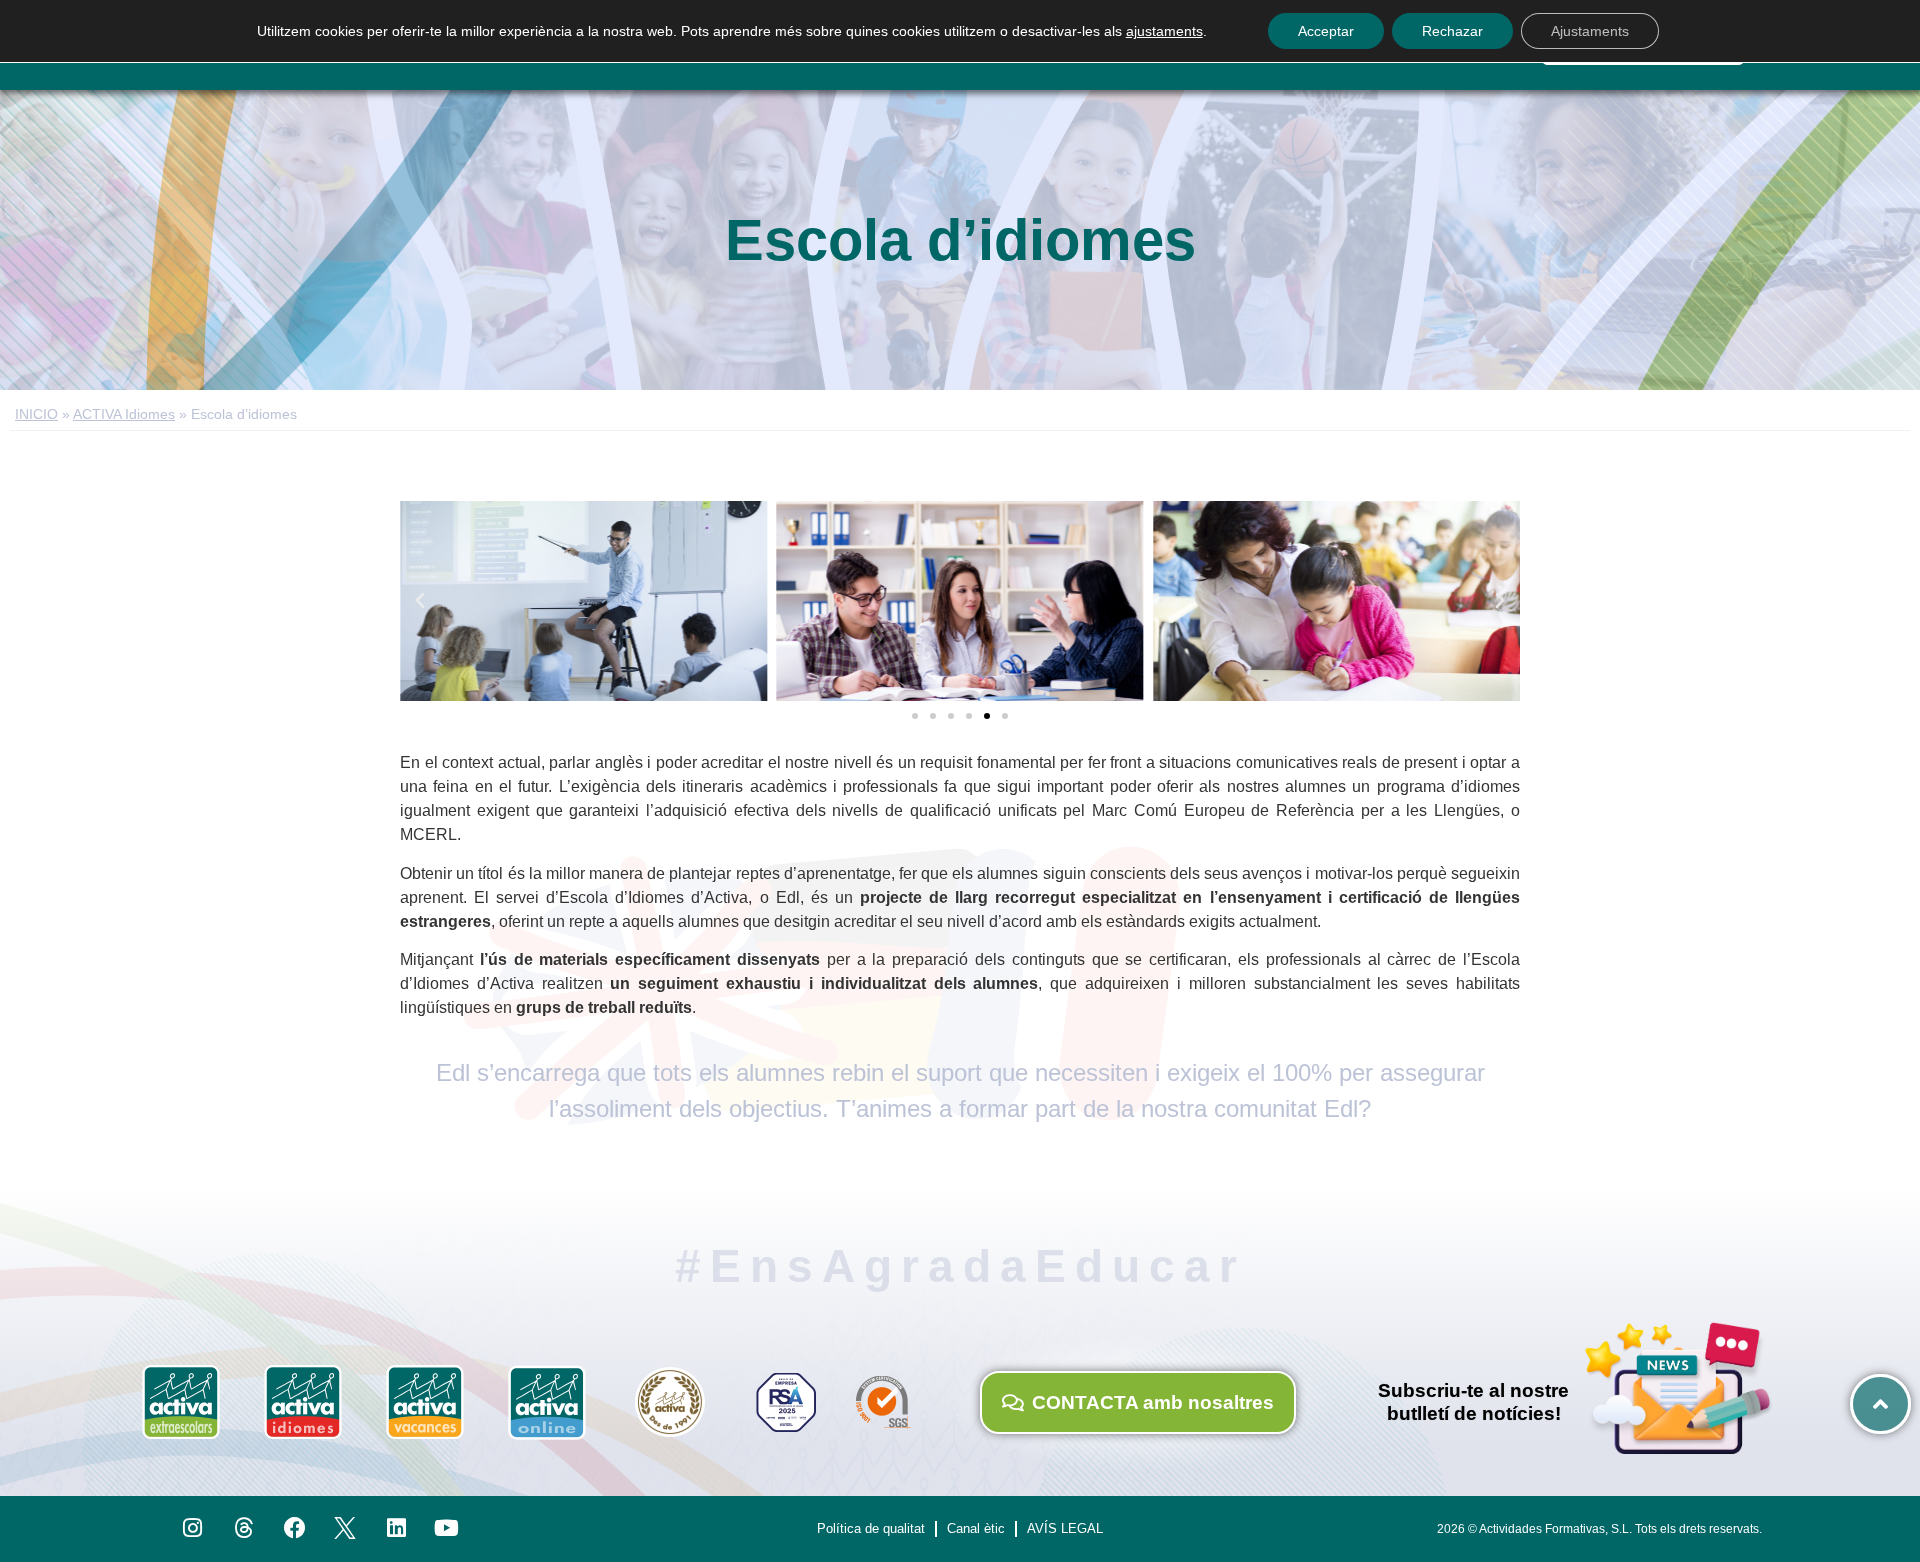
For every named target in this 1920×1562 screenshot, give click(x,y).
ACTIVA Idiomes (124, 414)
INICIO (36, 414)
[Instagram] (193, 1527)
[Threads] (243, 1527)
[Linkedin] (396, 1527)
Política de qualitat (871, 1528)
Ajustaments (1590, 31)
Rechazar (1452, 31)
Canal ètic (976, 1528)
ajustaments (1164, 31)
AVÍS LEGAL (1065, 1528)
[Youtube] (447, 1527)
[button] (420, 601)
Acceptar (1326, 31)
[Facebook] (294, 1527)
